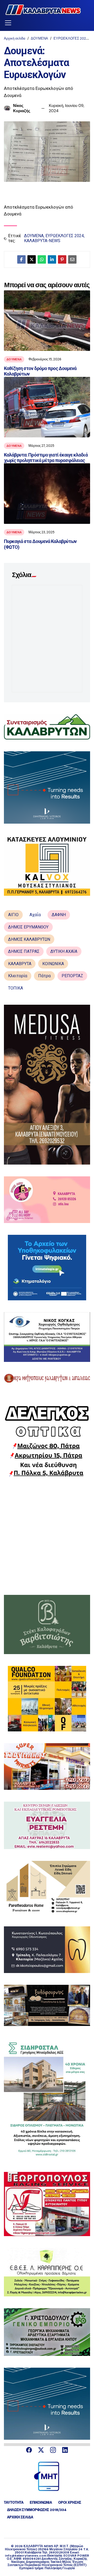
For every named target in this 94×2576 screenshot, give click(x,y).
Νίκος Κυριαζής (22, 108)
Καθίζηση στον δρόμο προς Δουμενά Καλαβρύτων (40, 371)
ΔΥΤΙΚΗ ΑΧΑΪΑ (64, 951)
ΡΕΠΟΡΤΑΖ (72, 976)
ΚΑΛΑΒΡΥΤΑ (20, 964)
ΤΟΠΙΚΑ (16, 988)
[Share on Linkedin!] (52, 259)
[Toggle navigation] (8, 23)
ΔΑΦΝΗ (59, 915)
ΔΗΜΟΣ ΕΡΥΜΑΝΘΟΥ (28, 927)
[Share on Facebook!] (21, 259)
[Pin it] (62, 259)
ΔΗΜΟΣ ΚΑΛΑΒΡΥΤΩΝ (29, 939)
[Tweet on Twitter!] (32, 259)
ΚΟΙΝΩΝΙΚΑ (53, 964)
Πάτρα (44, 976)
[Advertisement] (47, 1536)
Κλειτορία (18, 976)
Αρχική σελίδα (15, 38)
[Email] (72, 259)
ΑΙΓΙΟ (13, 915)
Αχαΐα (35, 915)
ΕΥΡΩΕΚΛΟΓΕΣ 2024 (71, 38)
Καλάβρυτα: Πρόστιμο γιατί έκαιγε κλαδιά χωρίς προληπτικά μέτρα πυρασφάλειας (46, 458)
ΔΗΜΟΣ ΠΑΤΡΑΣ (24, 951)
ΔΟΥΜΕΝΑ (39, 38)
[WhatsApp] (42, 259)
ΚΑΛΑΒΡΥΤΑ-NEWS (42, 241)
